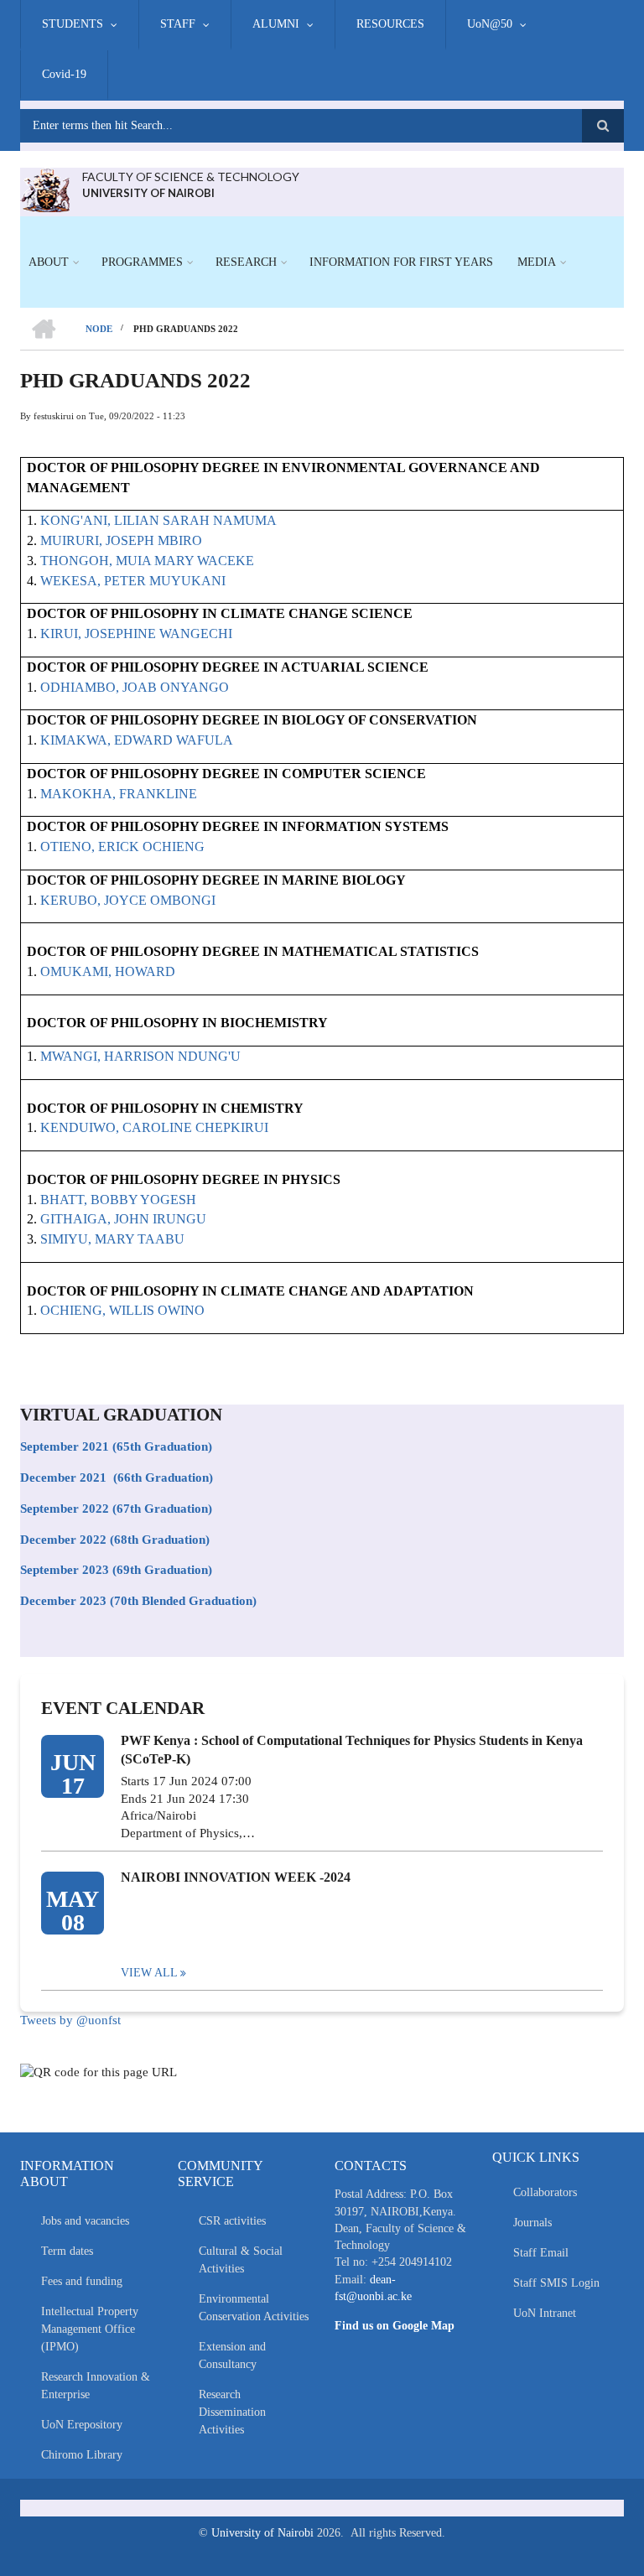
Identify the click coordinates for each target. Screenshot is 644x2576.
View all (149, 1973)
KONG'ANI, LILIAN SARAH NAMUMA (158, 520)
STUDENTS (73, 24)
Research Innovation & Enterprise (96, 2386)
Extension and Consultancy (232, 2355)
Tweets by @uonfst (70, 2020)
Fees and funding (82, 2281)
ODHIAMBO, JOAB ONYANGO (135, 687)
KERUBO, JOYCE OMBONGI (128, 900)
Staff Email (541, 2253)
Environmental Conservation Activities (254, 2308)
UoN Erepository (82, 2425)
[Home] (45, 189)
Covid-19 (64, 74)
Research (246, 262)
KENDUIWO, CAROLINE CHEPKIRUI (154, 1127)
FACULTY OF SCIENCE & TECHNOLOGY (191, 177)
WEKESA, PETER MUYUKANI (133, 581)
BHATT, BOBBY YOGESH (118, 1200)
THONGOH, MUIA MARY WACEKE (147, 561)
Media (537, 262)
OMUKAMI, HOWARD (108, 971)
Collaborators (545, 2192)
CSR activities (232, 2221)
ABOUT (49, 262)
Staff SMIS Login (556, 2283)
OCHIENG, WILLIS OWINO (122, 1310)
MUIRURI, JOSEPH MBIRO (121, 540)
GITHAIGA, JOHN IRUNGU (123, 1219)
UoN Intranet (545, 2313)
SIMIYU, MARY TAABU (112, 1239)
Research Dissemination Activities (232, 2412)
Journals (532, 2223)
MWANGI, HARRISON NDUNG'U (140, 1056)
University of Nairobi (262, 2533)
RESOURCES (390, 24)
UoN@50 (490, 24)
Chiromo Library (82, 2455)
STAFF (178, 24)
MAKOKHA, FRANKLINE (119, 794)
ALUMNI (276, 24)
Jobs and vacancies (85, 2221)
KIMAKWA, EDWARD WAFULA (137, 740)
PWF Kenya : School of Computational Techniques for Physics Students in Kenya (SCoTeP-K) (352, 1750)
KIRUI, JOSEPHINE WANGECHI (136, 634)
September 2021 (65, 1446)
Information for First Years (401, 262)
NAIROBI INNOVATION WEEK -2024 (236, 1877)
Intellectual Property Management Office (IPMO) (90, 2329)
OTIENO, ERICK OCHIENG (122, 847)
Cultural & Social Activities (241, 2260)
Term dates (67, 2251)
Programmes (142, 262)
